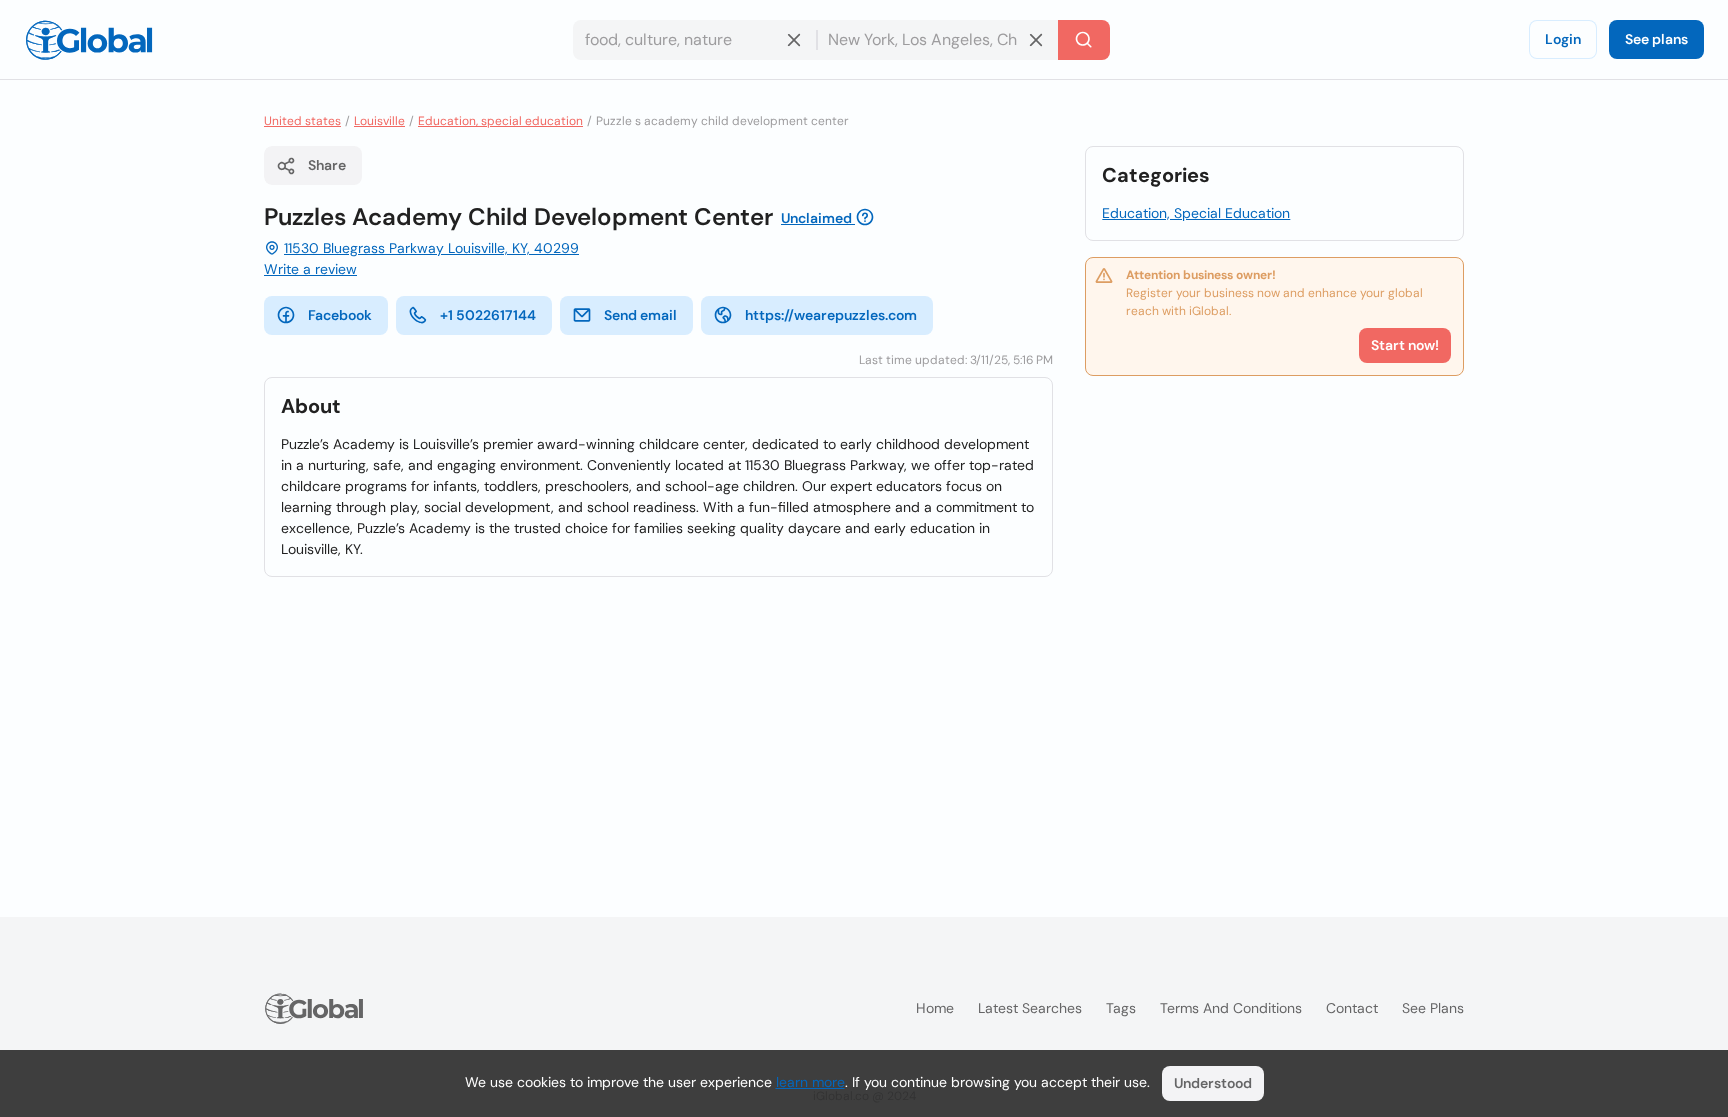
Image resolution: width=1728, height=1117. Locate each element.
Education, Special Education (1196, 213)
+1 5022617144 (488, 315)
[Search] (1084, 40)
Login (1563, 39)
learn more (810, 1082)
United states (302, 121)
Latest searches (1030, 1008)
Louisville (379, 121)
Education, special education (500, 121)
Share (327, 165)
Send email (640, 315)
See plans (1656, 39)
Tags (1121, 1008)
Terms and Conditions (1231, 1008)
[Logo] (89, 40)
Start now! (1405, 345)
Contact (1352, 1008)
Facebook (340, 315)
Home (935, 1008)
